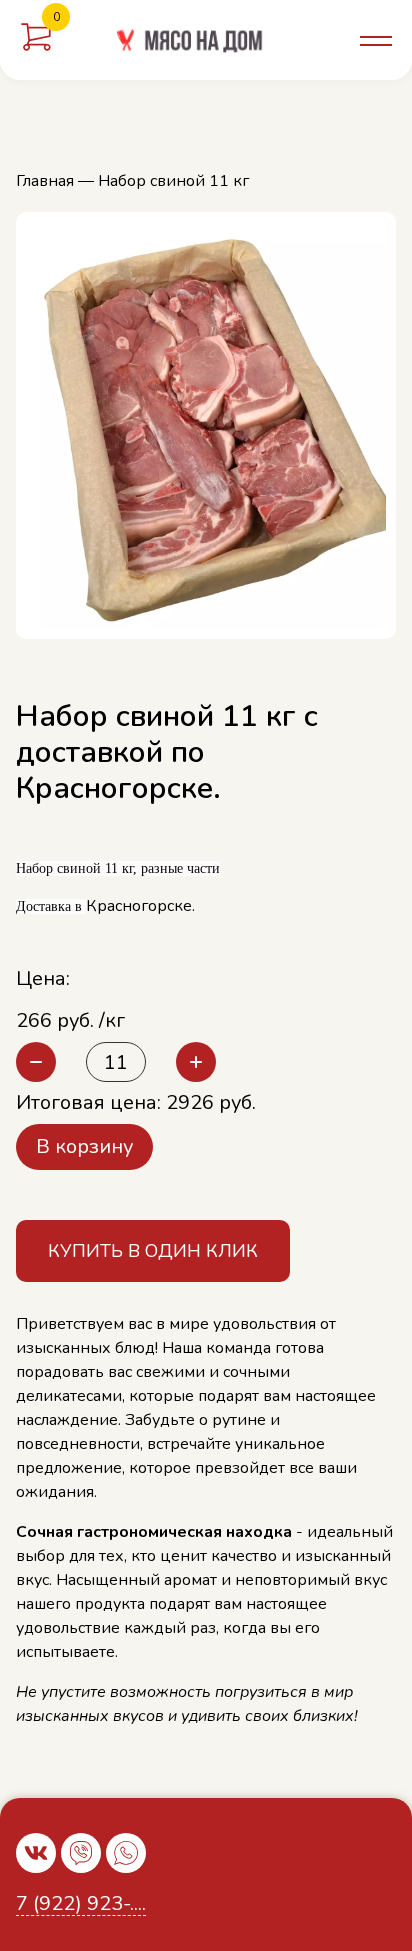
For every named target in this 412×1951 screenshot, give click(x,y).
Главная (45, 181)
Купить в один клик (153, 1251)
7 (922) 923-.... (81, 1904)
